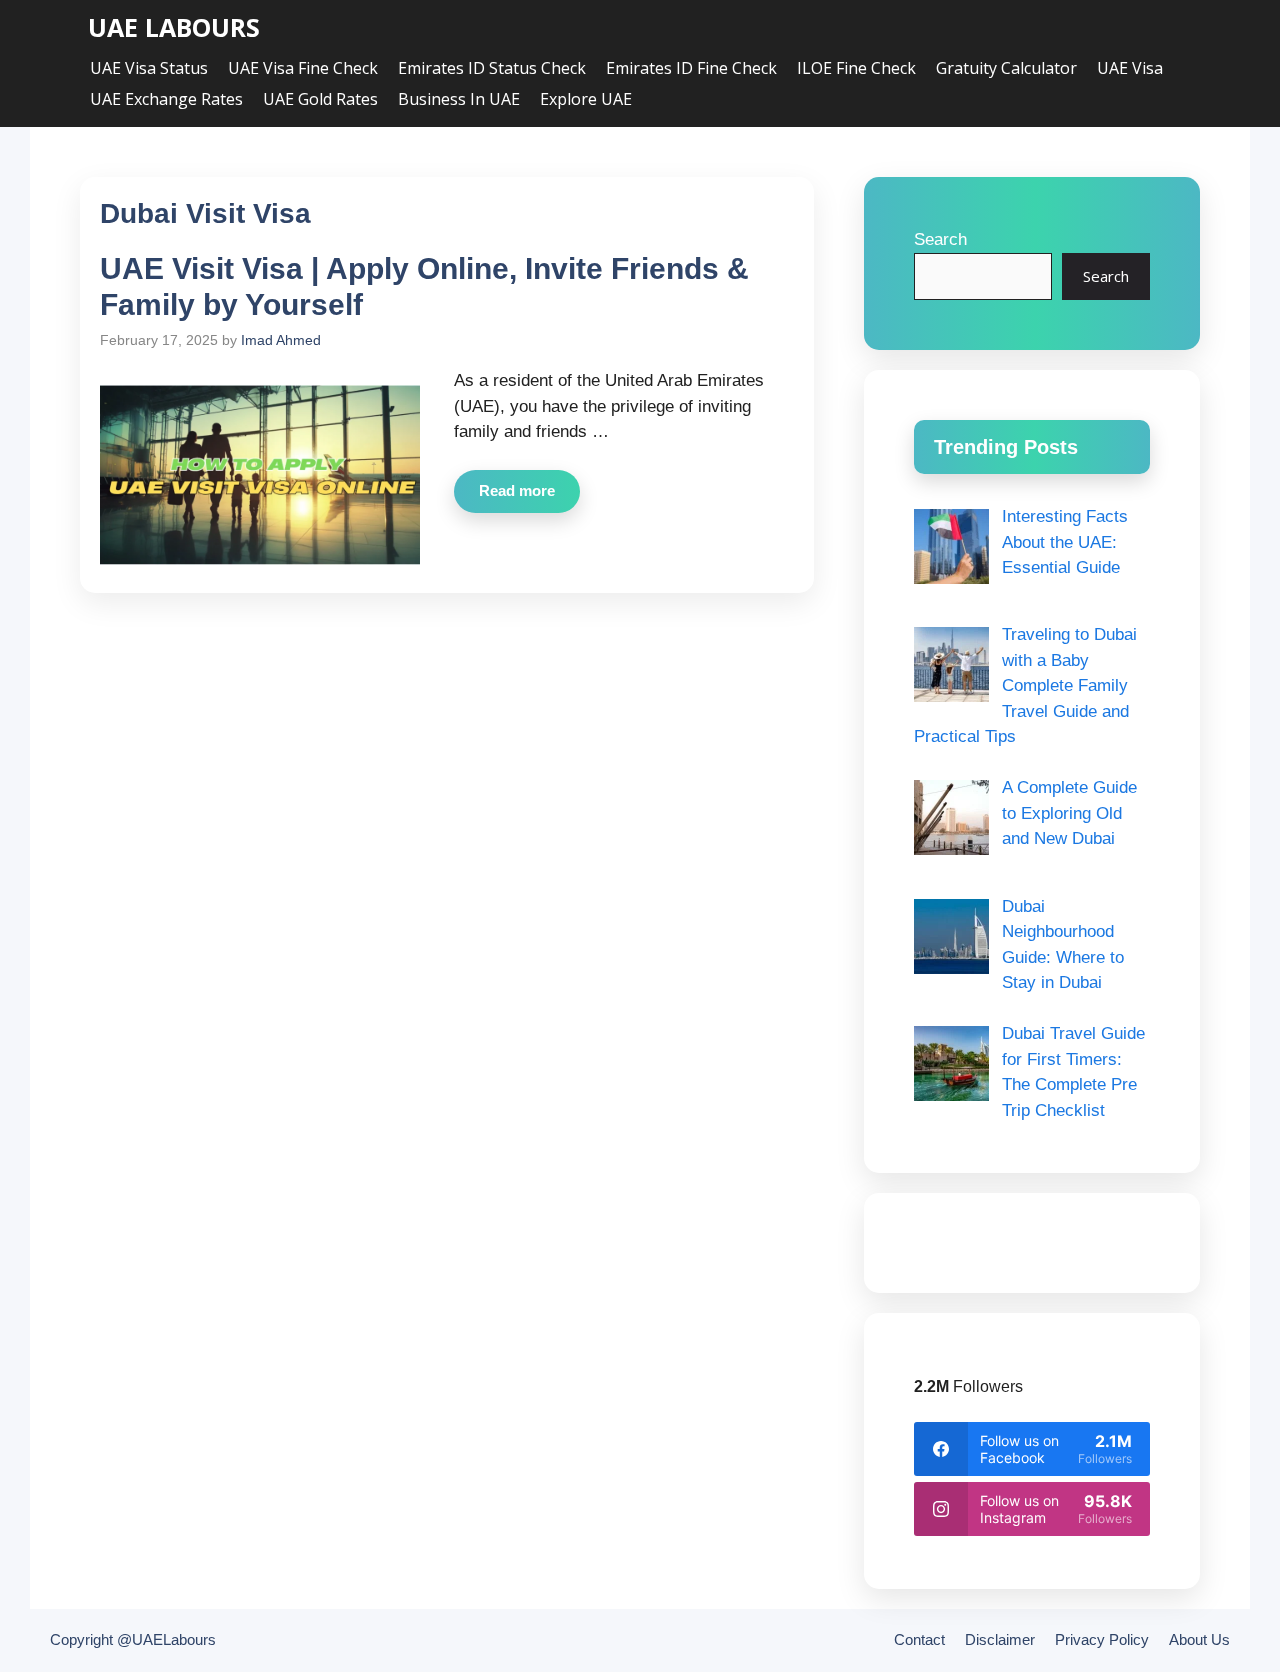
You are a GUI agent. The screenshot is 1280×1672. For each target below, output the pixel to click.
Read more (517, 490)
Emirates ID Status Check (492, 68)
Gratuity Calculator (1006, 68)
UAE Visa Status (149, 68)
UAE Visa (1130, 68)
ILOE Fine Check (856, 68)
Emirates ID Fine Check (691, 68)
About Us (1199, 1639)
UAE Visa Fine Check (303, 68)
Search (940, 239)
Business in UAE (459, 99)
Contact (919, 1639)
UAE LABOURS (174, 27)
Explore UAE (586, 99)
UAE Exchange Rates (166, 99)
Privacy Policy (1102, 1639)
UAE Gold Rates (320, 99)
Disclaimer (1000, 1639)
